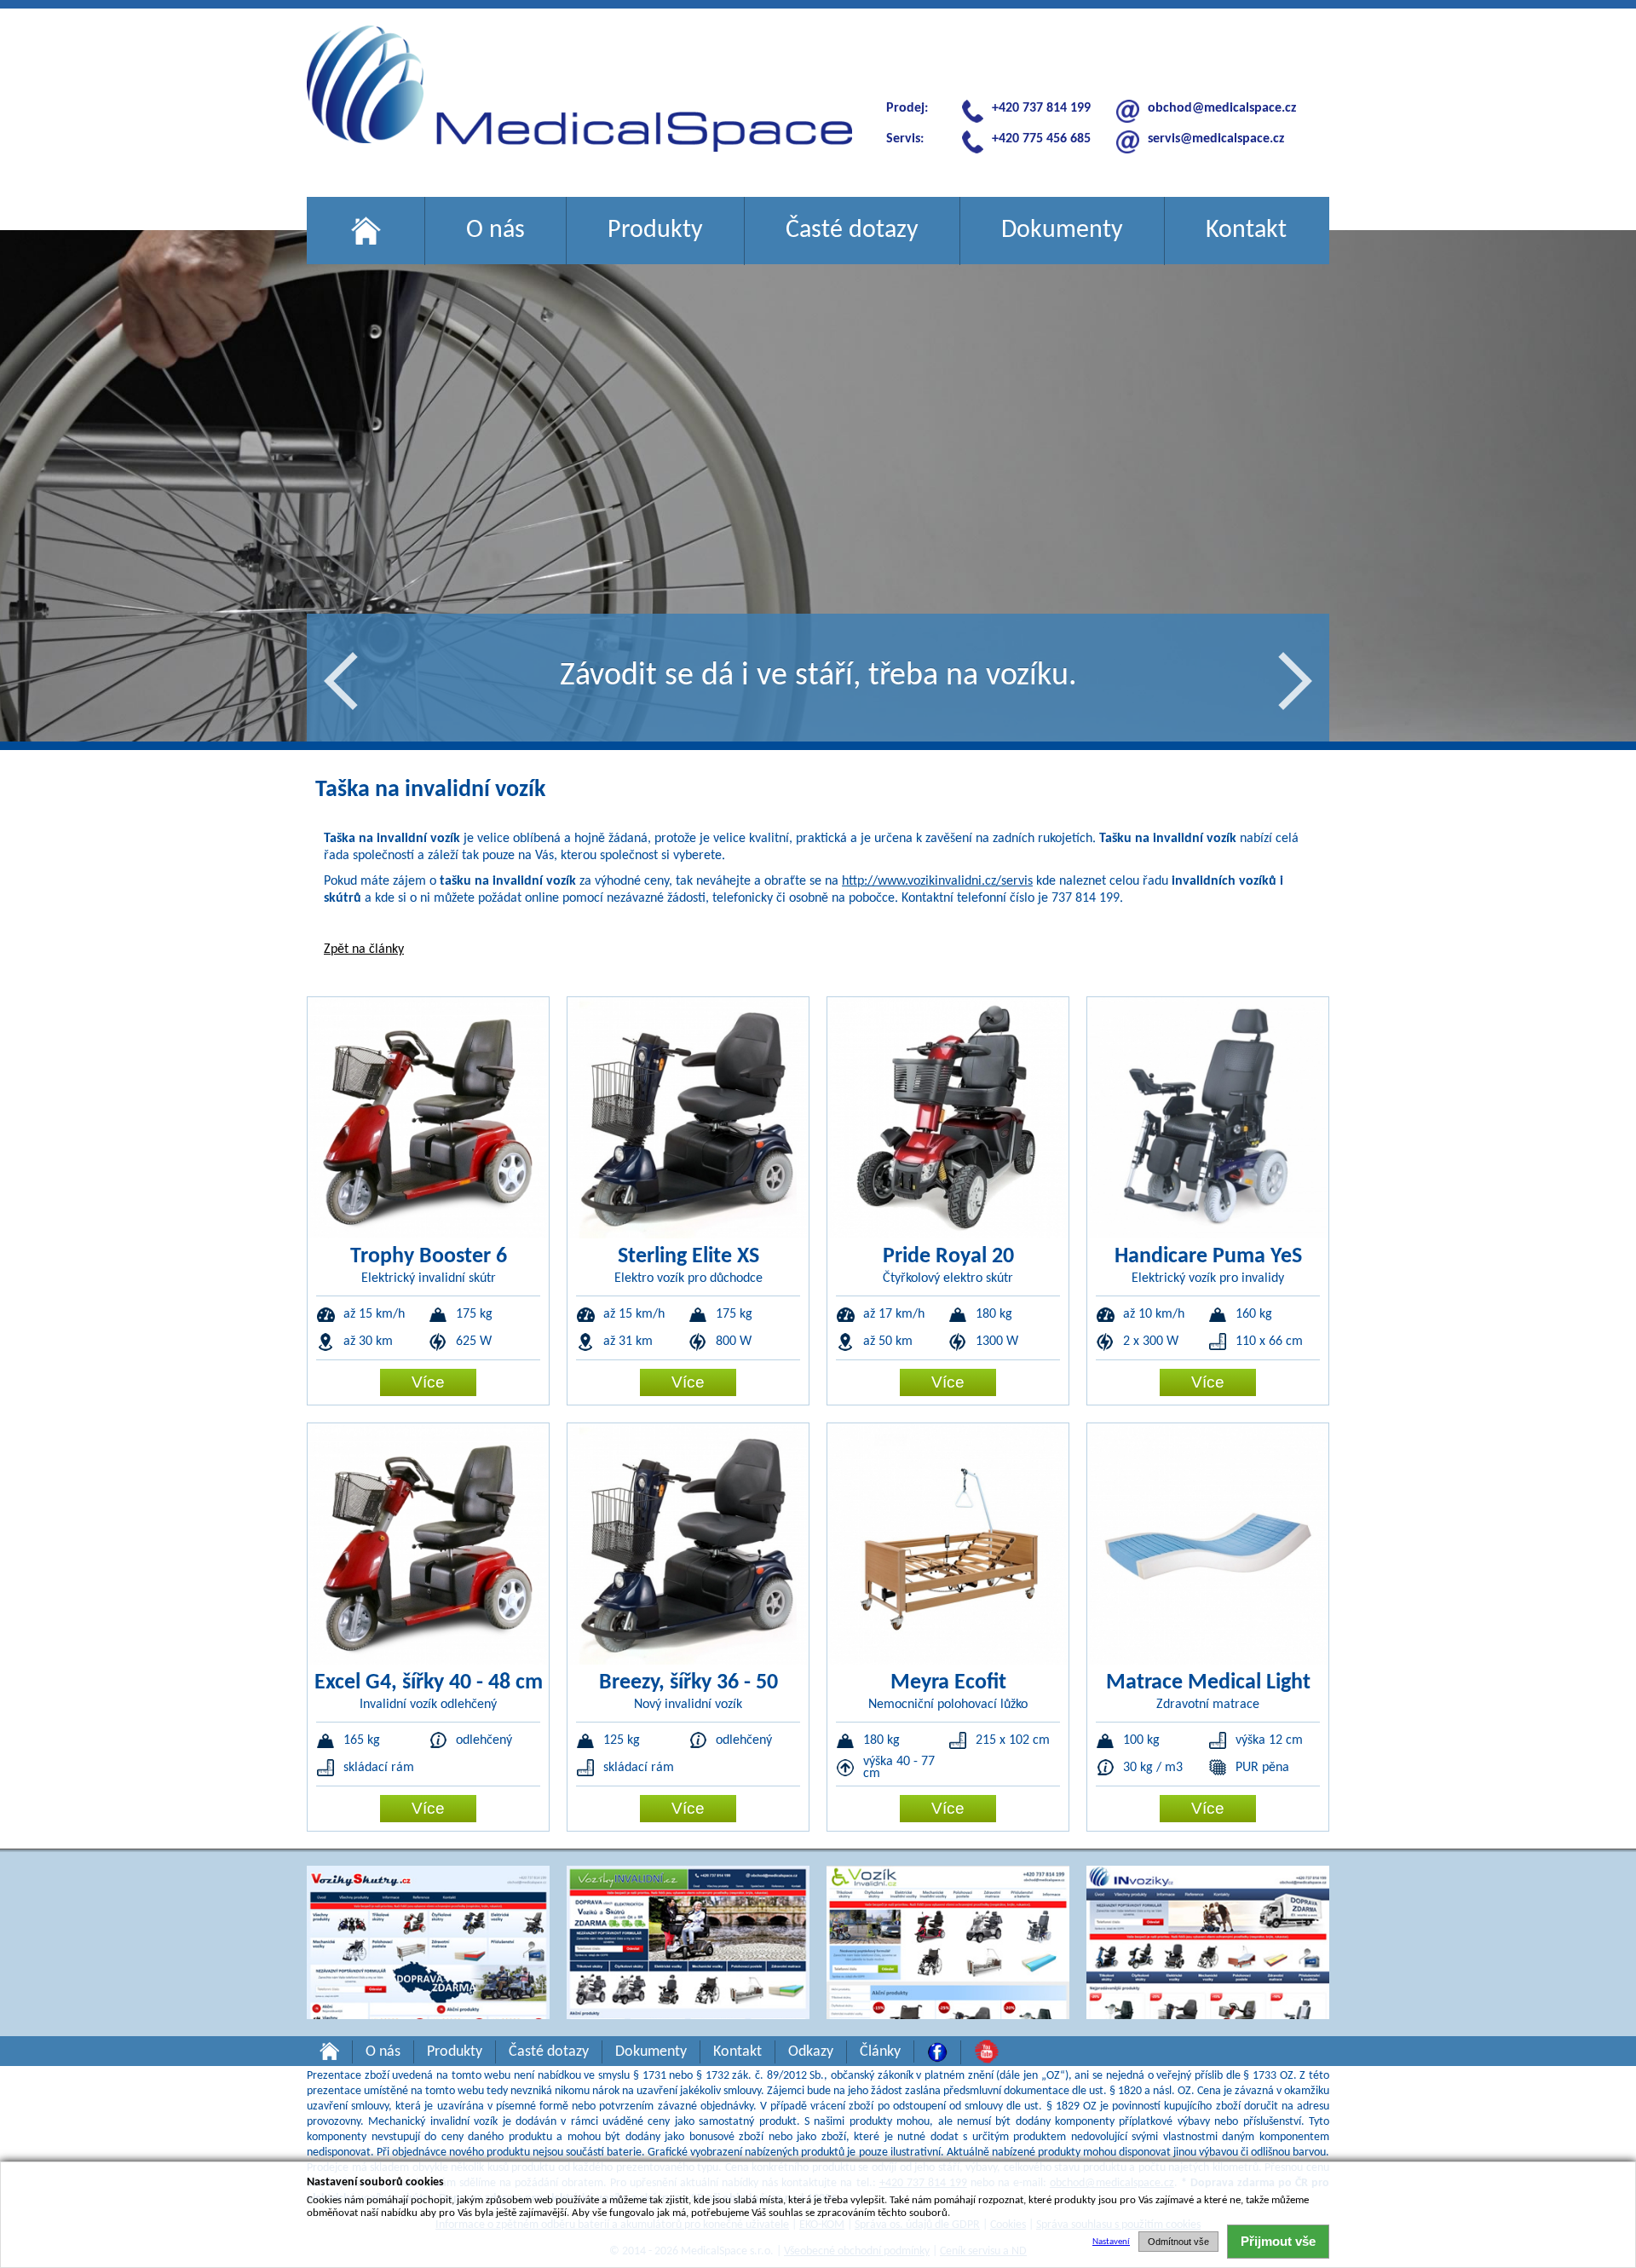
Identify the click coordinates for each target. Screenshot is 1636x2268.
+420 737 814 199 (1041, 108)
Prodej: (907, 108)
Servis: (905, 139)
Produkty (655, 231)
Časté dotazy (852, 231)
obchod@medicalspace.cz (1222, 108)
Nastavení (1111, 2242)
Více (428, 1382)
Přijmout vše (1278, 2241)
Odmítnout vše (1178, 2242)
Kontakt (1246, 231)
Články (880, 2052)
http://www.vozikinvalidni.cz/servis (937, 881)
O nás (495, 231)
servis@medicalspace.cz (1216, 139)
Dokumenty (1062, 231)
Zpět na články (364, 949)
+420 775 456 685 (1041, 139)
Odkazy (811, 2052)
